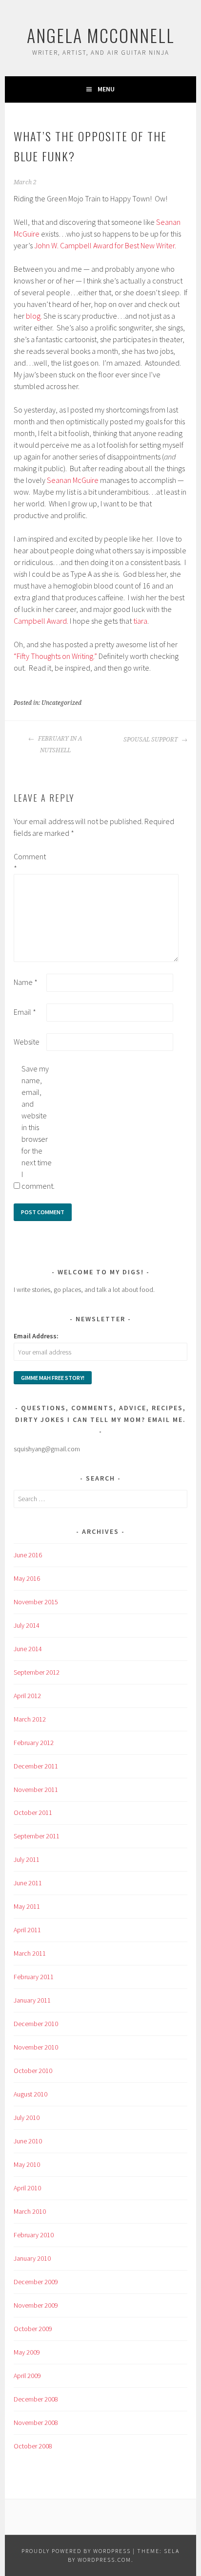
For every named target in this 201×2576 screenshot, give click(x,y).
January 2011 (32, 2000)
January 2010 (32, 2258)
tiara (140, 621)
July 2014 (27, 1625)
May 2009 (27, 2352)
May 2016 (27, 1578)
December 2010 (36, 2024)
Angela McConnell (101, 35)
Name (26, 982)
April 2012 (27, 1696)
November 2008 (36, 2423)
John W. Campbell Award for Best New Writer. (105, 245)
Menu (106, 89)
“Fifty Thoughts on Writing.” (55, 656)
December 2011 (36, 1766)
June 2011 (28, 1883)
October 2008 (33, 2446)
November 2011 (36, 1790)
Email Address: (36, 1336)
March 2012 (30, 1719)
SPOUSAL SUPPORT (151, 740)
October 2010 (33, 2071)
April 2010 (27, 2188)
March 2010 (30, 2211)
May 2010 (27, 2164)
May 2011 (27, 1906)
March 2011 (30, 1953)
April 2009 (27, 2376)
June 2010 (28, 2141)
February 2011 (34, 1977)
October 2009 (33, 2329)
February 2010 (34, 2235)
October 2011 (33, 1812)
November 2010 (36, 2047)
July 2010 (27, 2118)
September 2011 (37, 1836)
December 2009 (36, 2282)
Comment (29, 862)
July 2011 (27, 1859)
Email (25, 1012)
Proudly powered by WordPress (76, 2551)
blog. (34, 316)
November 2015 (36, 1602)
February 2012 (34, 1743)
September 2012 (37, 1672)
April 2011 (27, 1930)
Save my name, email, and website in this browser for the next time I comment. (37, 1127)
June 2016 (28, 1555)
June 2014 (28, 1649)
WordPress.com (104, 2560)
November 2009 (36, 2305)
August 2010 (30, 2094)
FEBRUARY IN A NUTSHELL (59, 744)
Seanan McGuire (73, 480)
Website (27, 1042)
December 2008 (36, 2399)
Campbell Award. (41, 621)
